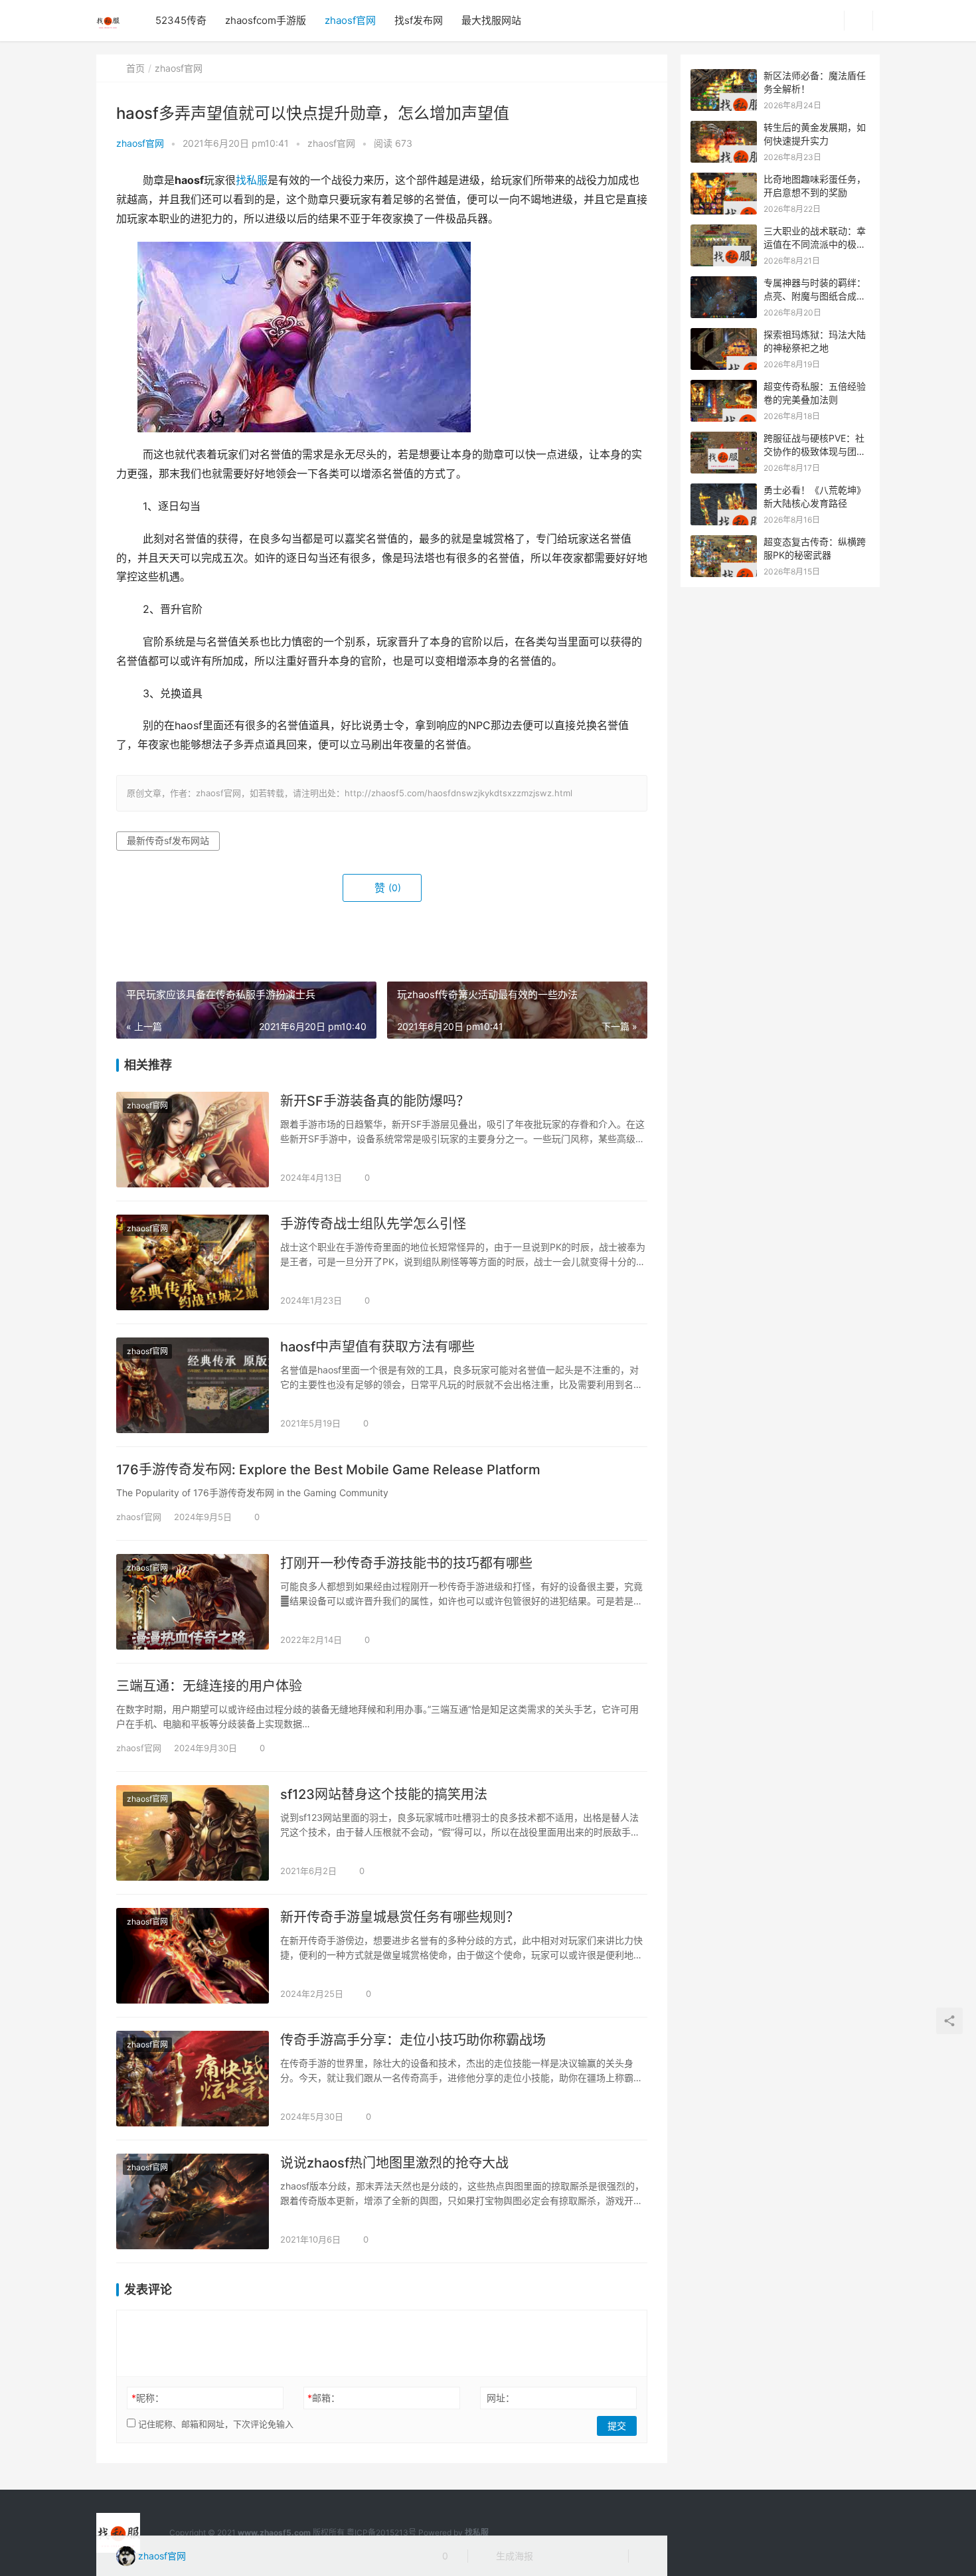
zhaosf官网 (350, 20)
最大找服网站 (491, 20)
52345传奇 (181, 20)
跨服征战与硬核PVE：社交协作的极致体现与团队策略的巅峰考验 (815, 451)
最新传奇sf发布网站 (168, 840)
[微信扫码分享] (554, 2556)
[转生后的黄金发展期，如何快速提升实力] (724, 128)
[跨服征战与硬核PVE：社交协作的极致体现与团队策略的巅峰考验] (724, 439)
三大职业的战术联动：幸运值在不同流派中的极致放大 (815, 244)
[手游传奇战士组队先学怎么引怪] (193, 1262)
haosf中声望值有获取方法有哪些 (377, 1347)
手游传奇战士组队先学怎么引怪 (373, 1224)
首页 (135, 68)
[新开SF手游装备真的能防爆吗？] (193, 1140)
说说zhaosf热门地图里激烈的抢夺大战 (394, 2163)
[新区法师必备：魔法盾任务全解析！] (724, 76)
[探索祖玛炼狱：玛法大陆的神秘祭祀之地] (724, 335)
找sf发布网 (419, 20)
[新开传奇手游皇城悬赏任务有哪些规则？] (193, 1956)
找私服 (252, 180)
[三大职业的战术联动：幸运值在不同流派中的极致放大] (724, 231)
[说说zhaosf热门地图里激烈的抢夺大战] (193, 2201)
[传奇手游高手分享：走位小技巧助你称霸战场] (193, 2079)
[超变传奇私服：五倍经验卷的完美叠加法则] (724, 387)
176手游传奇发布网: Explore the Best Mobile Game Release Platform (328, 1470)
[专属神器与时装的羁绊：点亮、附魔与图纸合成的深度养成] (724, 283)
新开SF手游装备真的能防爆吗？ (375, 1101)
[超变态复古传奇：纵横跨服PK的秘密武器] (724, 542)
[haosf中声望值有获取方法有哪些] (193, 1385)
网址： (501, 2398)
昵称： (148, 2398)
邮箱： (324, 2398)
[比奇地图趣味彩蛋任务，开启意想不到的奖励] (724, 180)
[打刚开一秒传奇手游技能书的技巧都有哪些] (193, 1602)
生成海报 (513, 2556)
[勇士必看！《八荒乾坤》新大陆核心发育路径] (724, 490)
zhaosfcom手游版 (266, 20)
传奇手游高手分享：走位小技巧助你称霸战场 (413, 2040)
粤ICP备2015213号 (381, 2533)
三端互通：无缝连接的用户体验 (209, 1686)
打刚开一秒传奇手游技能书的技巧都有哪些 (406, 1563)
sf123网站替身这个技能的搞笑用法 (384, 1794)
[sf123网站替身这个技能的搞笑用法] (193, 1833)
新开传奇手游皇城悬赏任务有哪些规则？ (400, 1917)
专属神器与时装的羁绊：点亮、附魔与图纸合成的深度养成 (815, 296)
